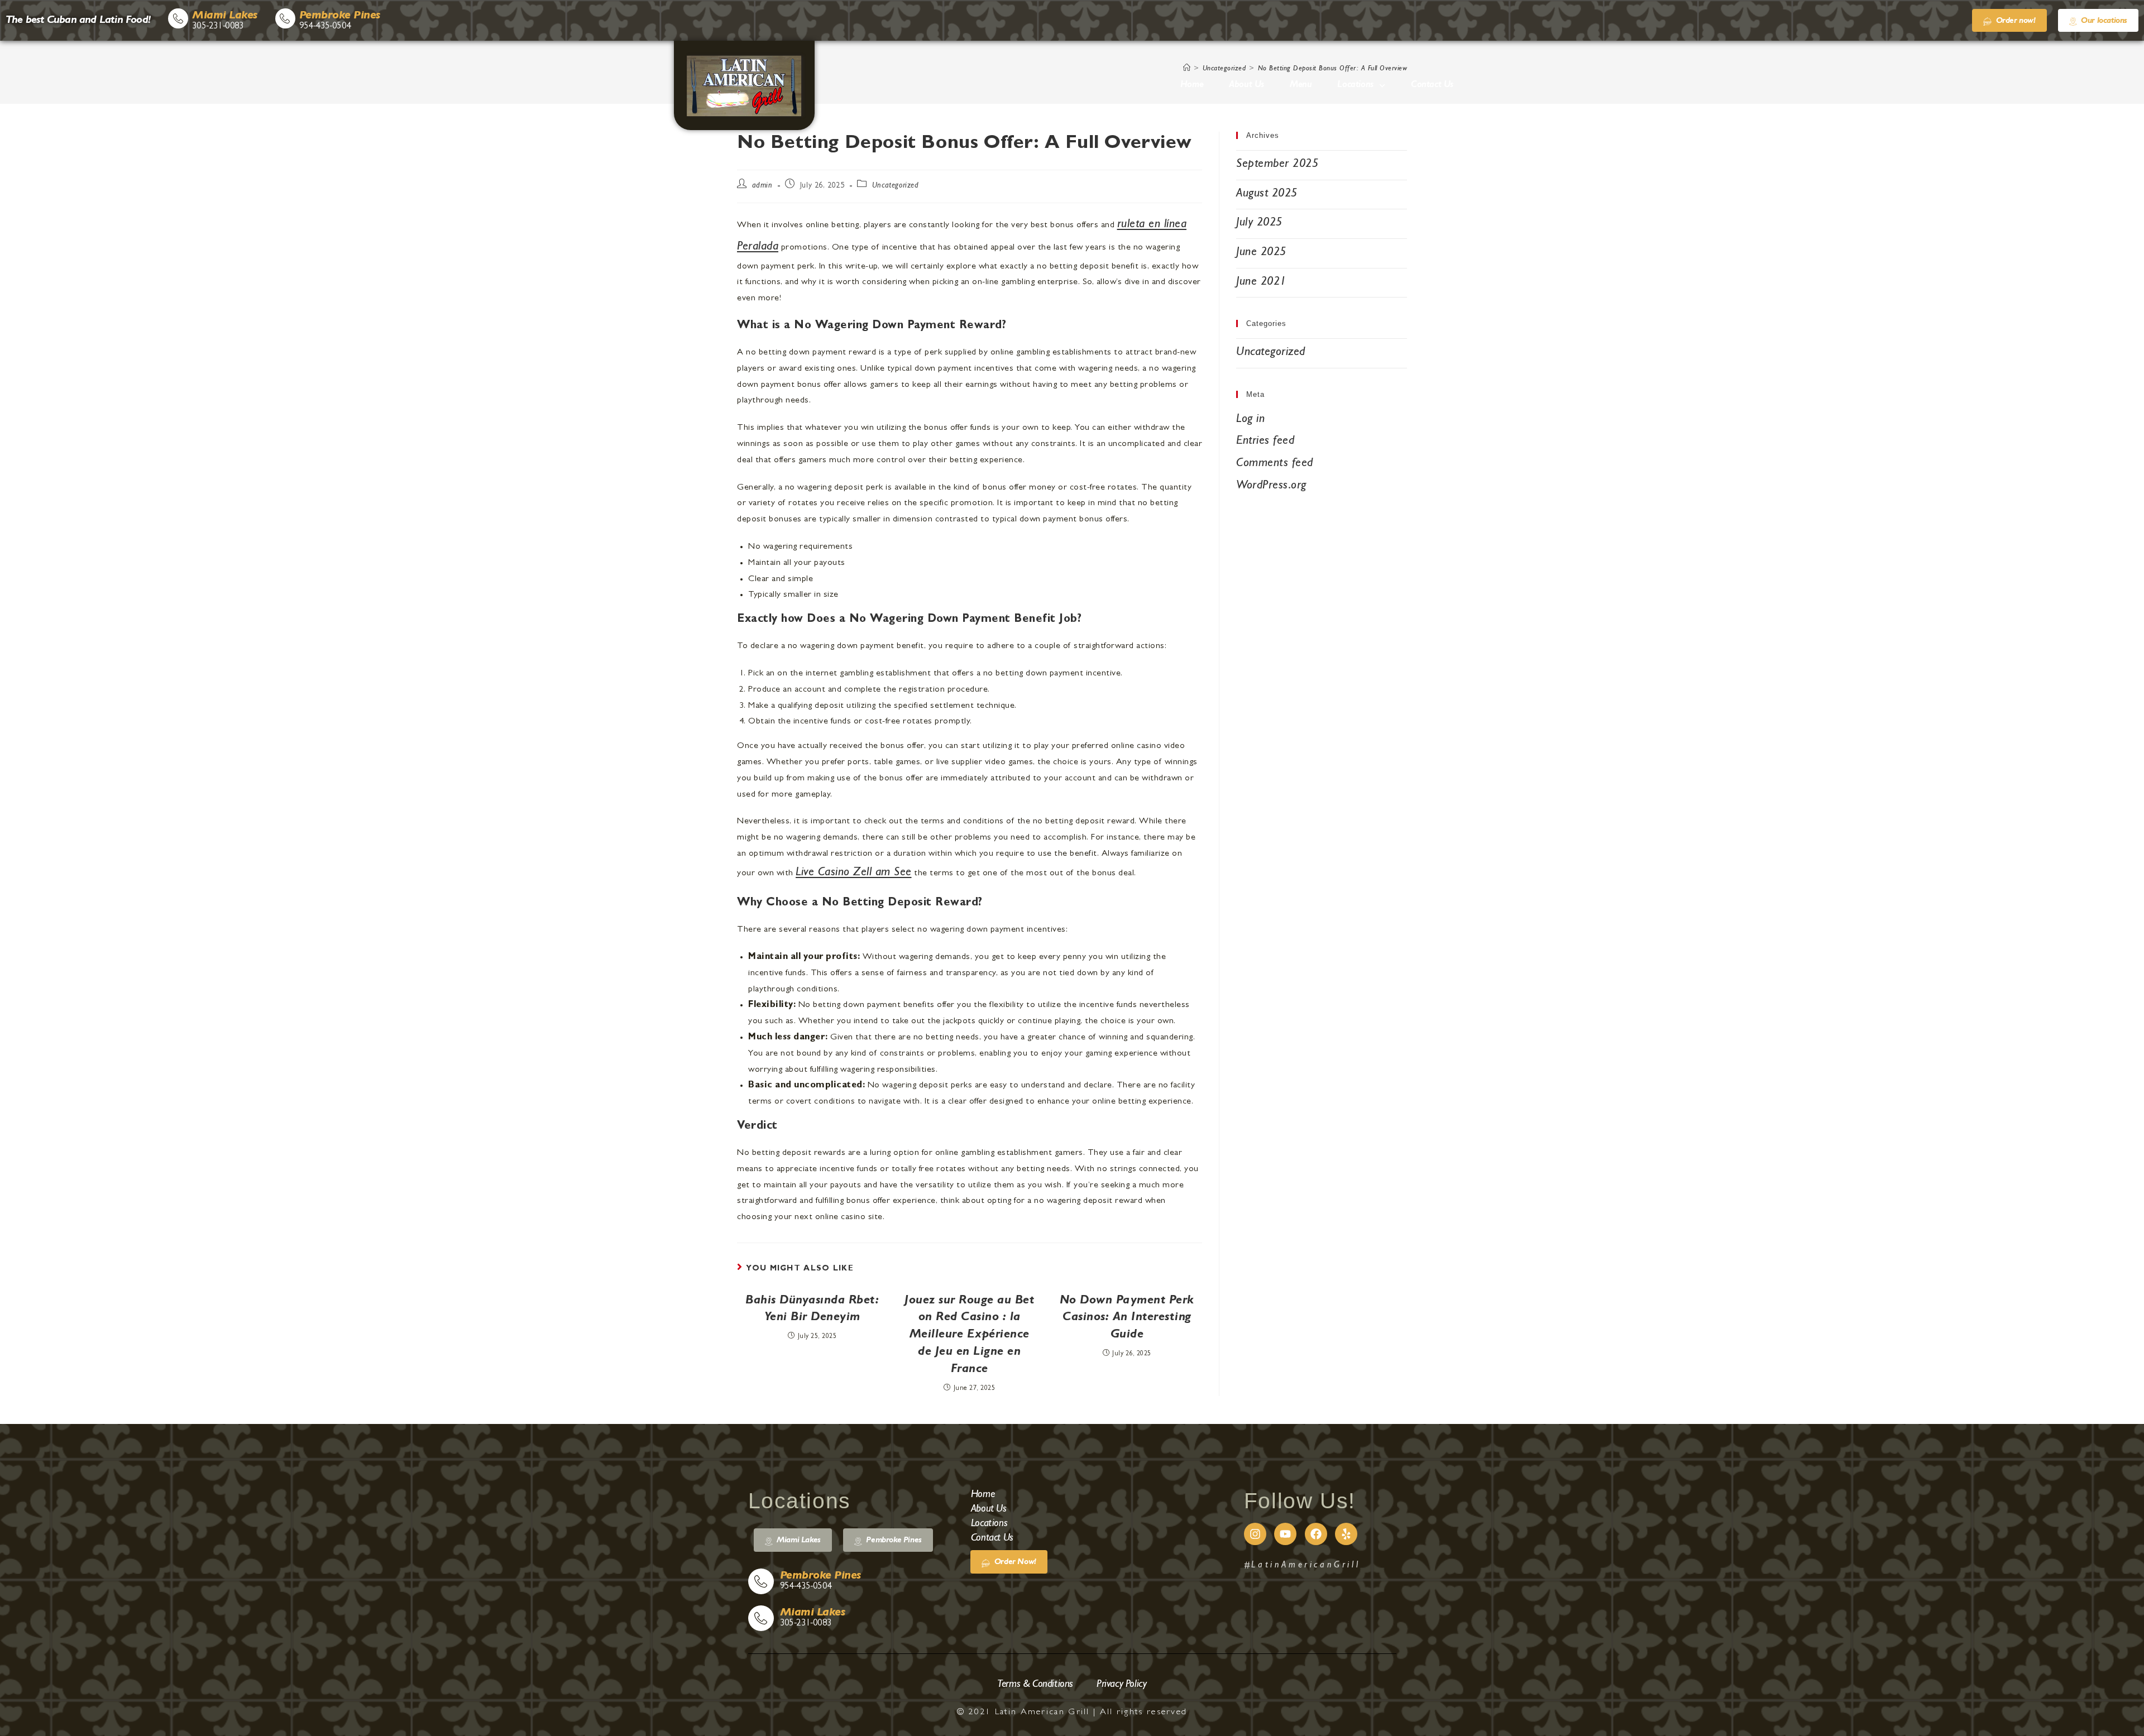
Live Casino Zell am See (854, 873)
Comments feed (1275, 464)
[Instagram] (1255, 1534)
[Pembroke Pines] (285, 18)
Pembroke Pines (340, 16)
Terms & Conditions (1035, 1685)
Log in (1250, 420)
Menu (1301, 85)
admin (762, 186)
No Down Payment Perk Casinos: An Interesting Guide (1127, 1318)
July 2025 (1259, 223)
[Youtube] (1285, 1534)
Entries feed (1265, 442)
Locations (1355, 85)
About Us (1246, 85)
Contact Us (1432, 85)
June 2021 (1261, 282)
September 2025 (1277, 165)
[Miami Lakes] (178, 18)
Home (1192, 85)
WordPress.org (1271, 486)
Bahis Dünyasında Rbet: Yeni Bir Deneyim (812, 1310)
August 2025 (1267, 194)
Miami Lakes (225, 16)
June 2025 (1261, 253)
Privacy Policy (1121, 1685)
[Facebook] (1316, 1534)
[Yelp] (1346, 1534)
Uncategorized (896, 186)
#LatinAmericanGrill (1302, 1566)
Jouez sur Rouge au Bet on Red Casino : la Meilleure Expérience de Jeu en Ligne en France (969, 1335)
